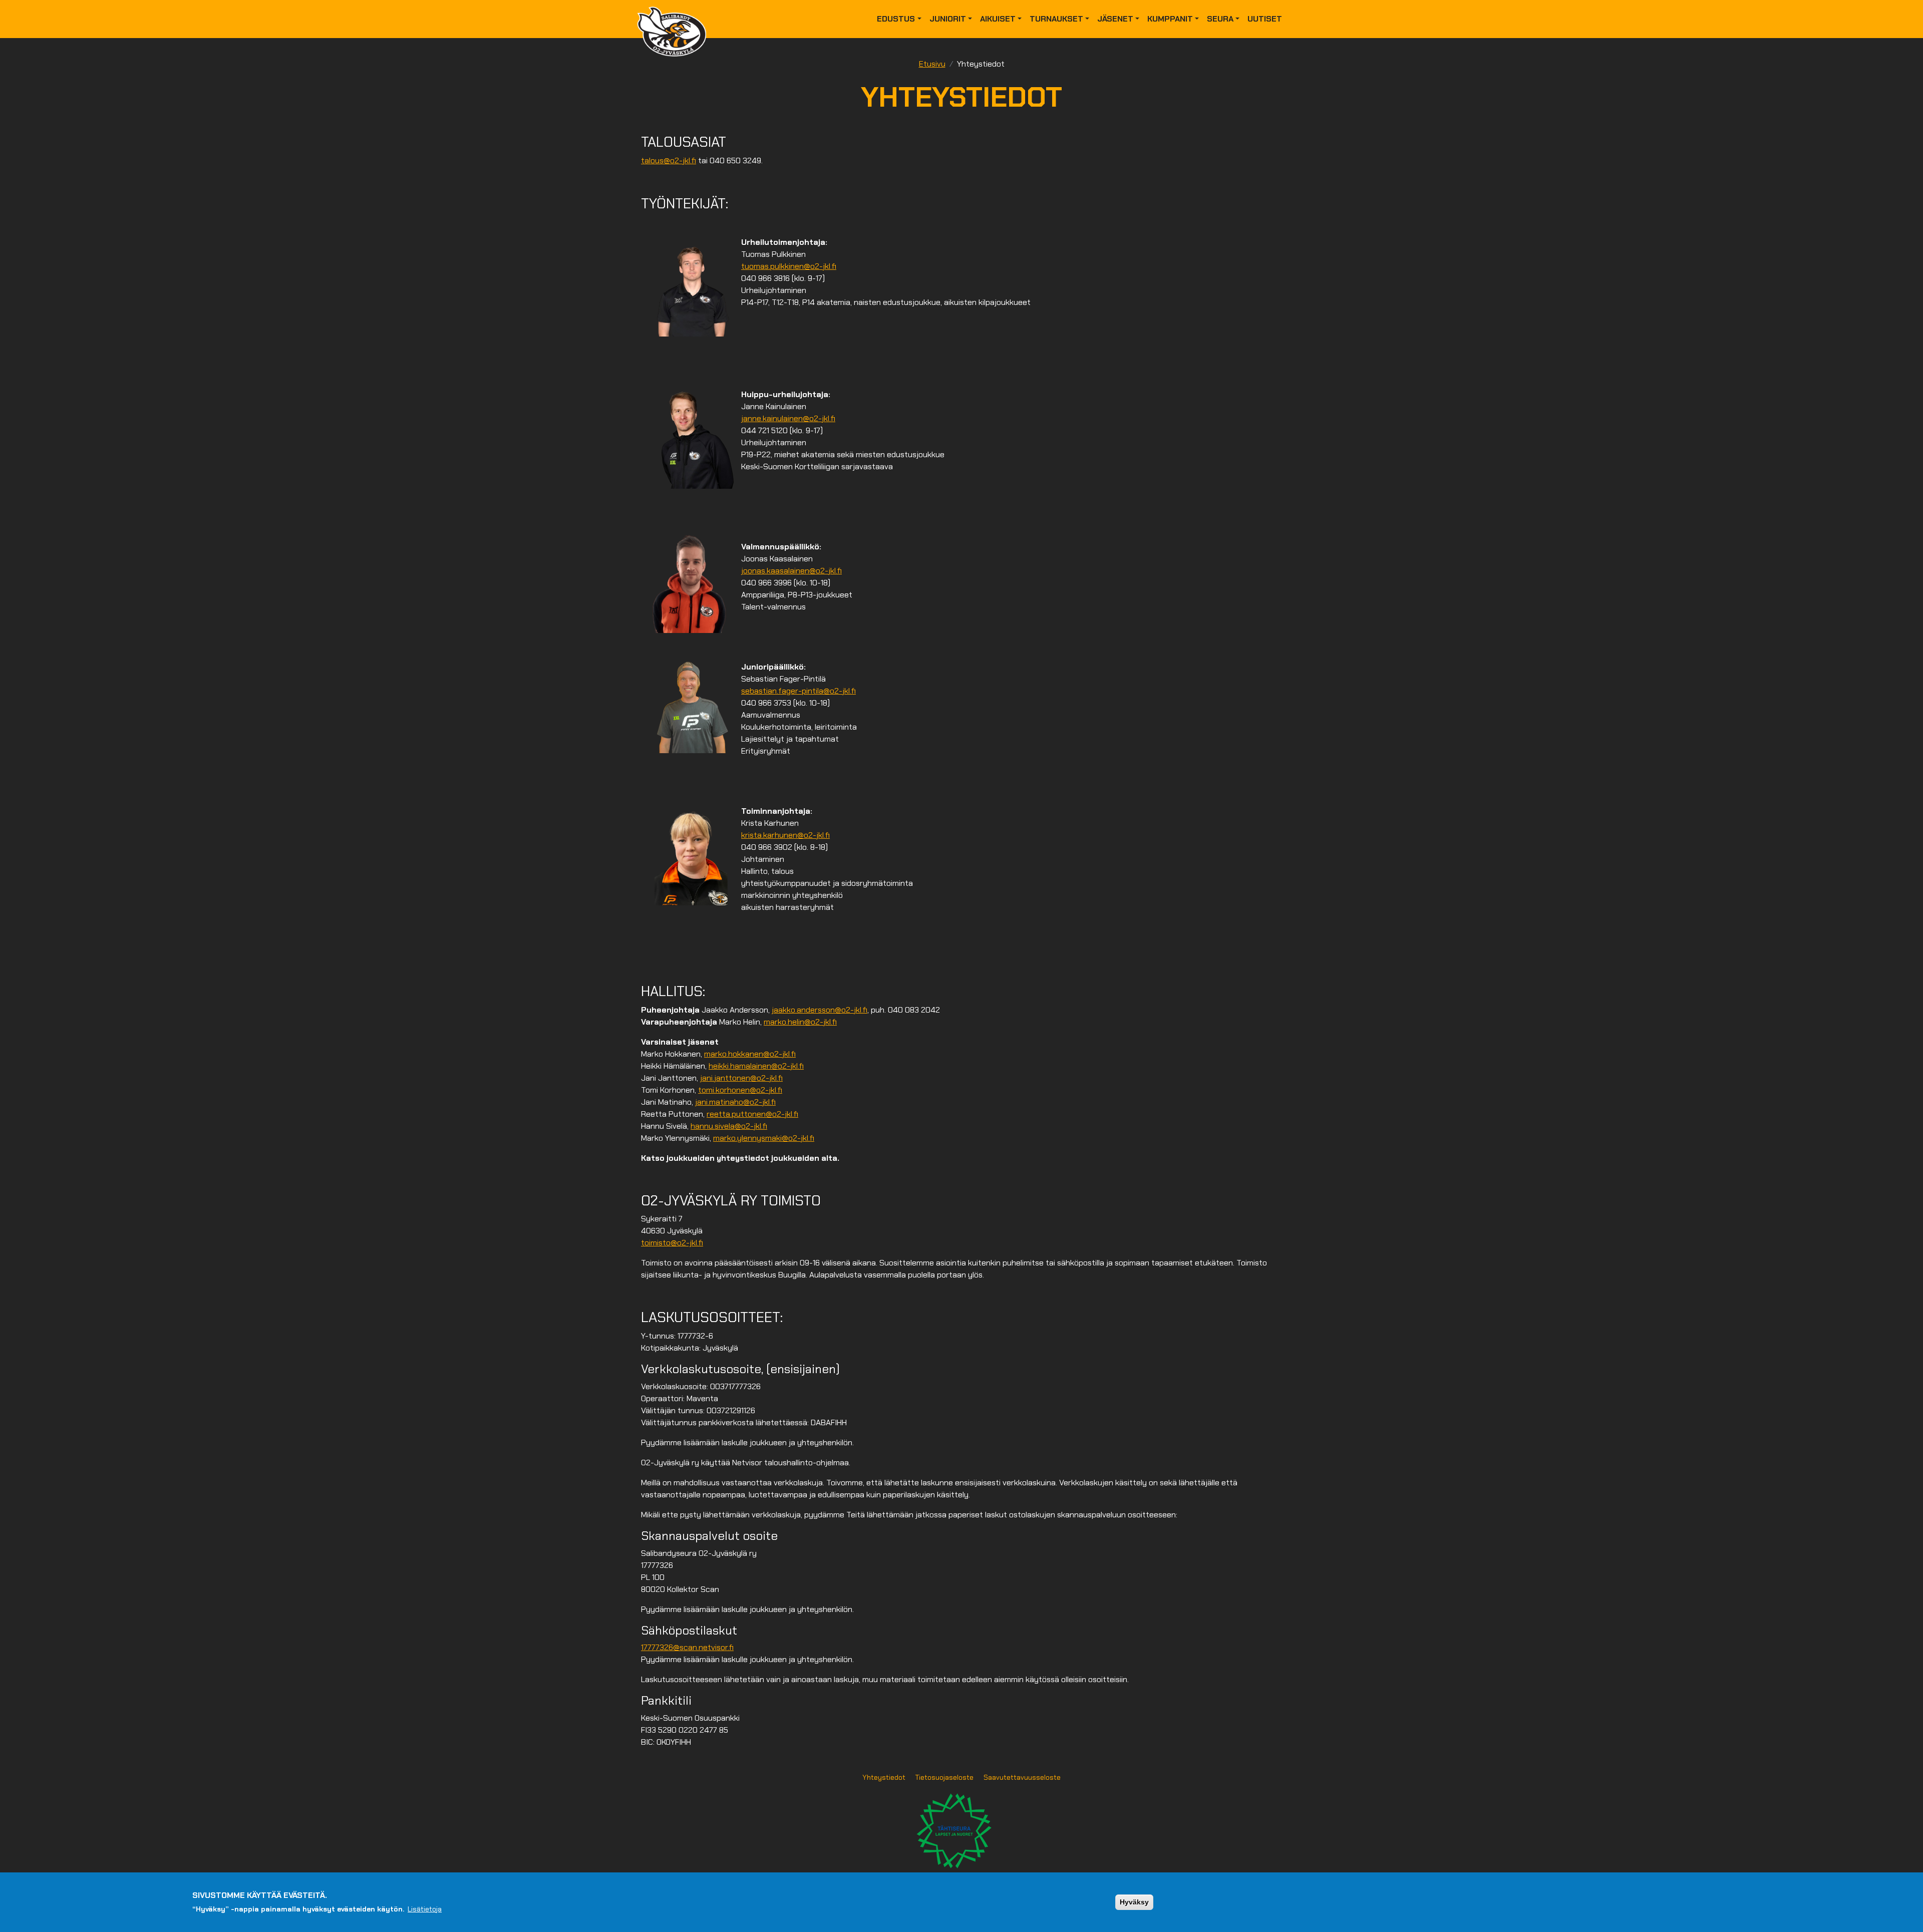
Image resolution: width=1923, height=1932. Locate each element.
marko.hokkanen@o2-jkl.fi (750, 1054)
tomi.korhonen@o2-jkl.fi (740, 1090)
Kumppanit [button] (1170, 19)
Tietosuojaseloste (944, 1777)
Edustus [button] (896, 19)
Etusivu (932, 64)
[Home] (676, 19)
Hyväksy (1134, 1902)
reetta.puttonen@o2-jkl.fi (752, 1114)
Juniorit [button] (948, 19)
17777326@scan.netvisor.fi (687, 1647)
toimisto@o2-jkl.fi (672, 1243)
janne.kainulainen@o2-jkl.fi (788, 418)
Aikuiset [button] (998, 19)
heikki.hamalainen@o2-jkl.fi (756, 1066)
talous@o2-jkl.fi (669, 160)
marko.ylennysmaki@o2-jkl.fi (764, 1138)
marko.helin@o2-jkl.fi (800, 1022)
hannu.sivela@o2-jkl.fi (729, 1126)
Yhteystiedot (884, 1777)
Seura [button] (1220, 19)
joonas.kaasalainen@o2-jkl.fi (791, 571)
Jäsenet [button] (1115, 19)
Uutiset (1265, 19)
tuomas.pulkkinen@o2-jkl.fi (789, 266)
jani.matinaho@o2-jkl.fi (735, 1102)
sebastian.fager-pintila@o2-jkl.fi (798, 691)
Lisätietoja (425, 1908)
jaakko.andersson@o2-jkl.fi (820, 1010)
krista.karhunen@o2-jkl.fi (785, 835)
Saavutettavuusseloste (1022, 1777)
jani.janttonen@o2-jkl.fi (741, 1078)
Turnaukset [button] (1056, 19)
